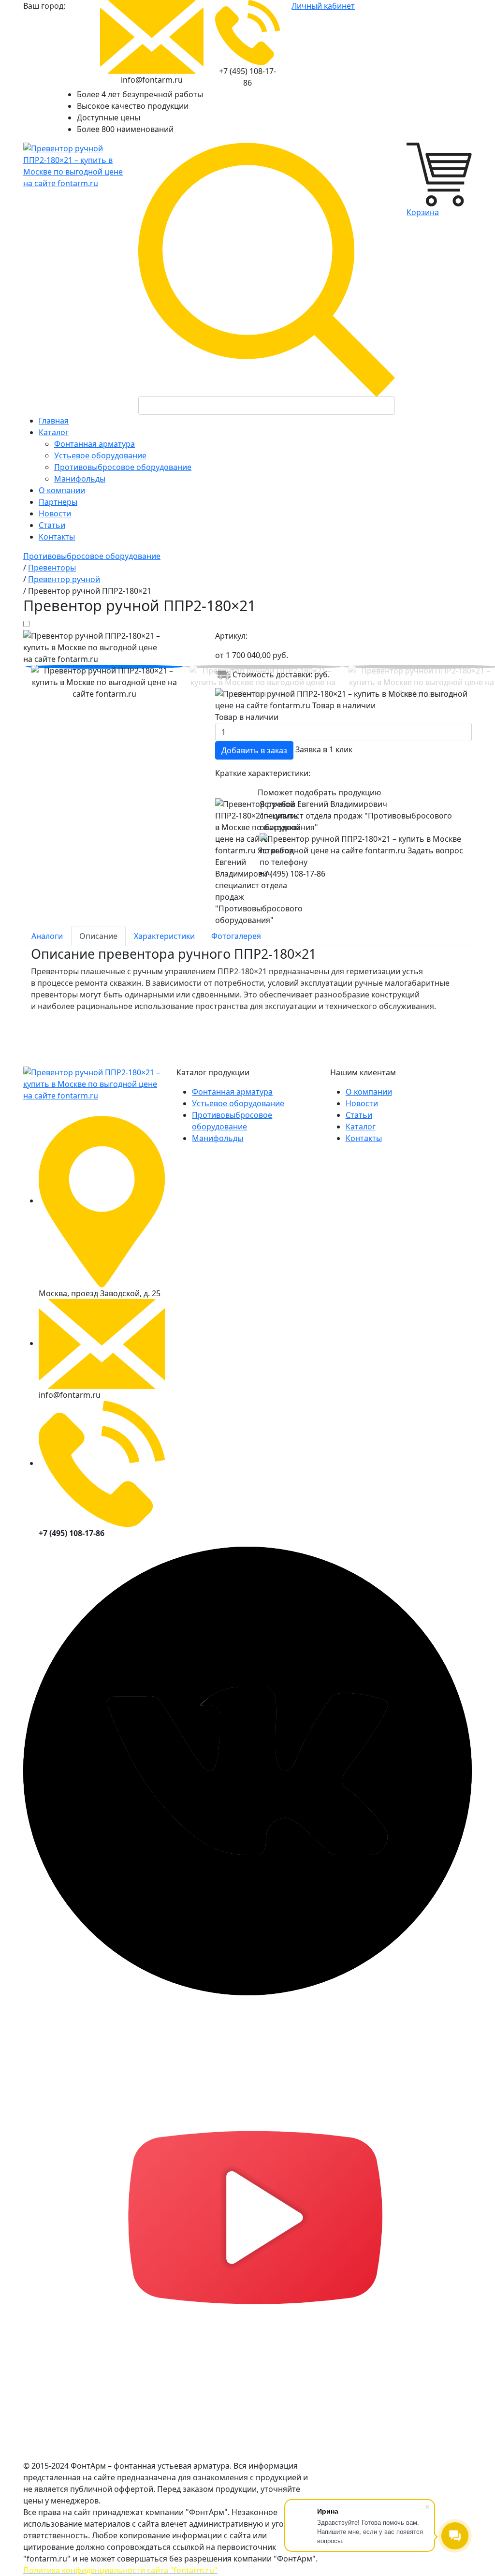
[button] (104, 667)
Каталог (361, 1127)
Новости (362, 1103)
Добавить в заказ (254, 750)
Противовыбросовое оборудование (123, 467)
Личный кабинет (323, 6)
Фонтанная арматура (95, 444)
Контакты (364, 1138)
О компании (369, 1092)
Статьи (359, 1115)
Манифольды (80, 479)
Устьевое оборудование (100, 455)
